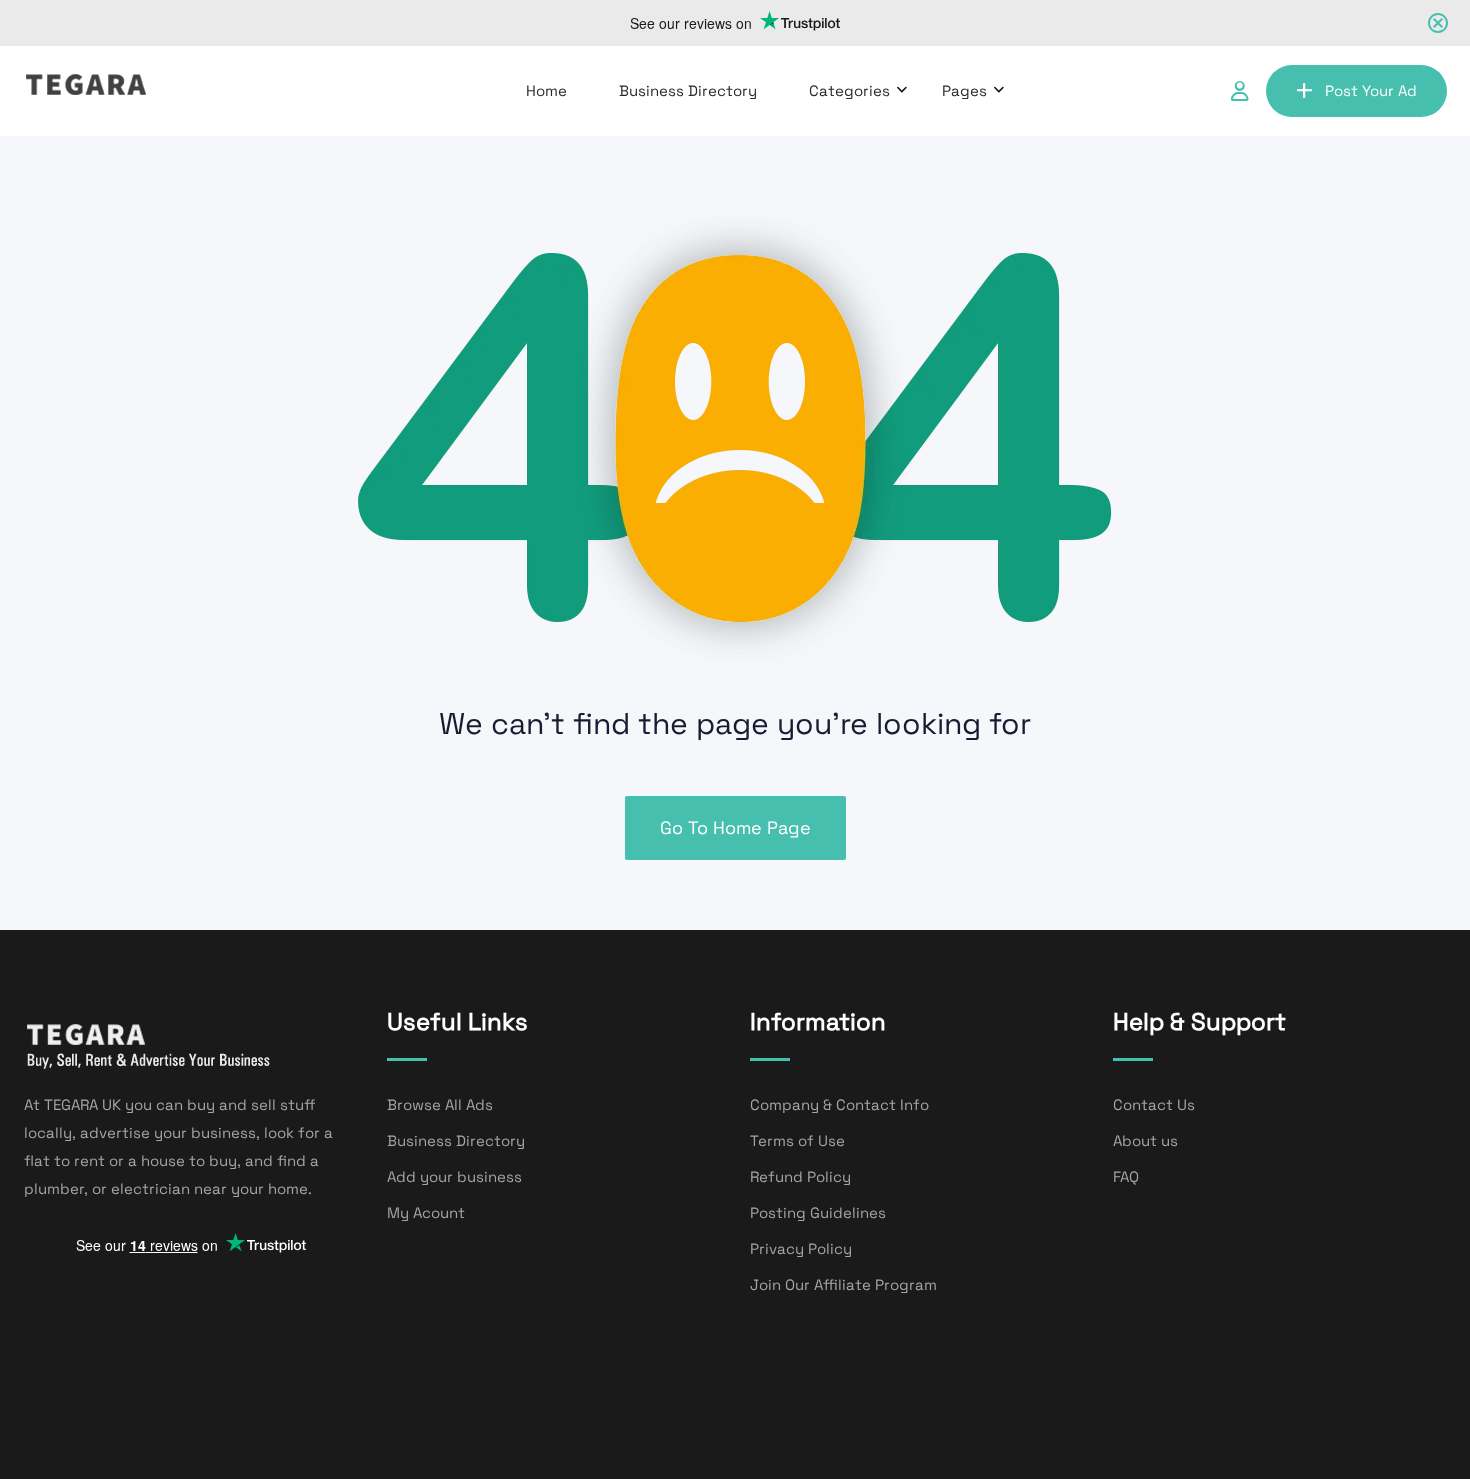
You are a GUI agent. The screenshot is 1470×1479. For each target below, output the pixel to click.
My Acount (426, 1212)
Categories (849, 90)
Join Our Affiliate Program (843, 1284)
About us (1145, 1140)
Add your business (454, 1176)
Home (546, 90)
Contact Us (1154, 1104)
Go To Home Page (735, 827)
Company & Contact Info (839, 1104)
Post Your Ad (1371, 90)
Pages (964, 90)
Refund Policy (800, 1176)
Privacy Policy (801, 1248)
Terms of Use (797, 1140)
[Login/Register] (1240, 91)
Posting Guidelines (818, 1212)
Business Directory (688, 90)
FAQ (1126, 1176)
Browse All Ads (440, 1104)
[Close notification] (1438, 23)
